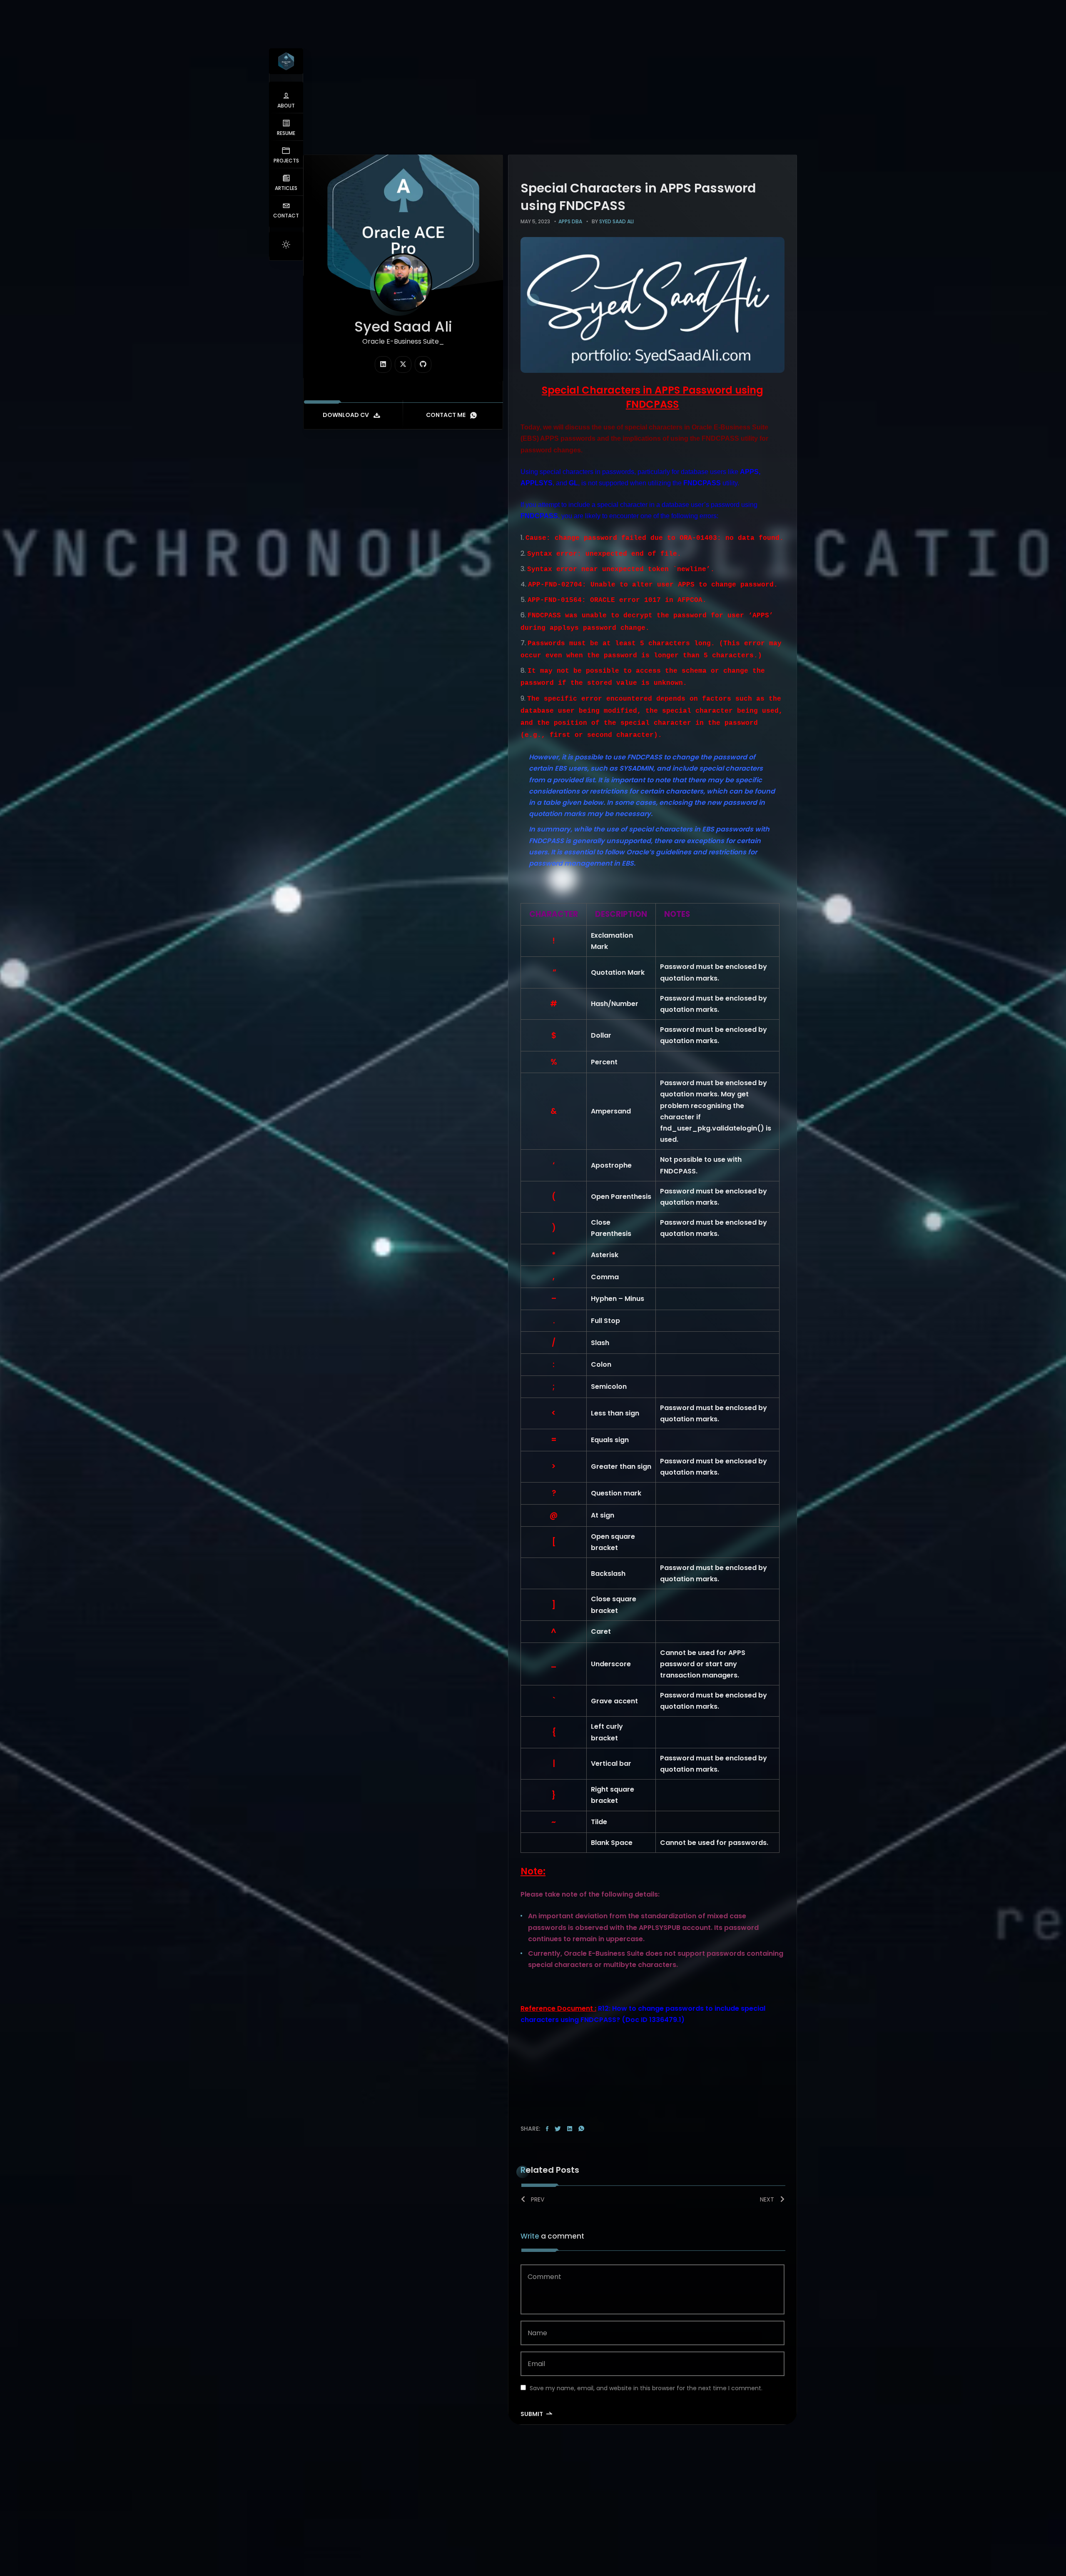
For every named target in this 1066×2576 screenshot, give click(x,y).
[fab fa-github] (423, 364)
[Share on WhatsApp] (581, 2129)
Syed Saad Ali (616, 221)
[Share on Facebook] (547, 2129)
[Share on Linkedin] (570, 2129)
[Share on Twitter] (558, 2129)
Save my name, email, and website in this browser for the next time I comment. (646, 2388)
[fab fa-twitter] (403, 364)
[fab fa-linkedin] (383, 364)
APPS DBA (570, 221)
